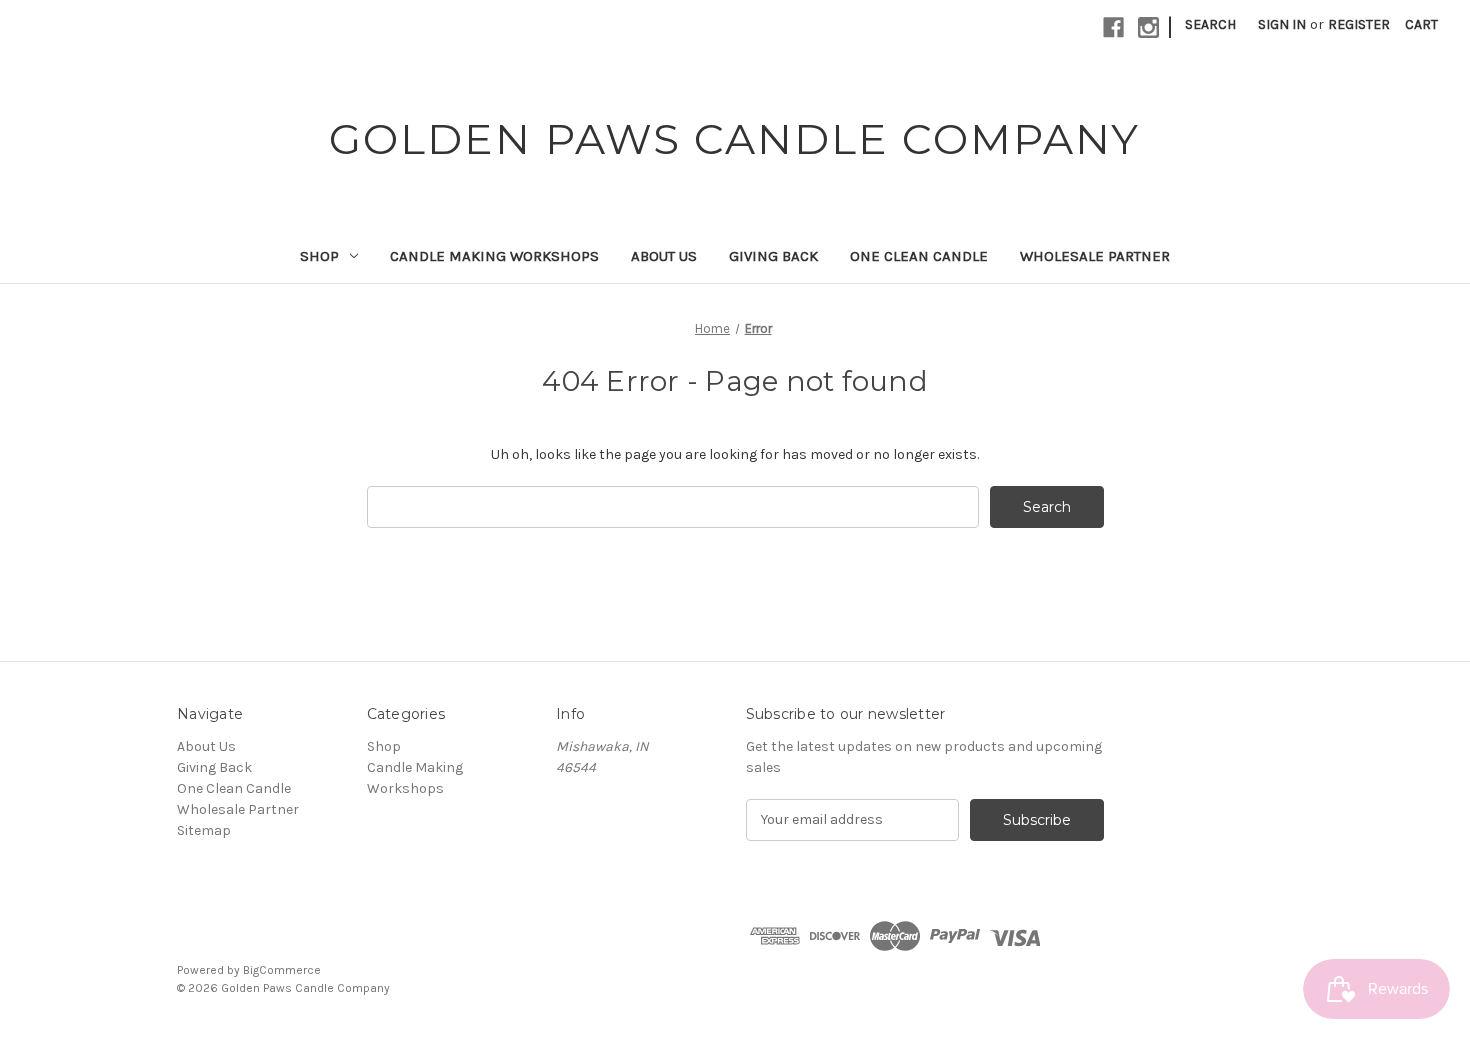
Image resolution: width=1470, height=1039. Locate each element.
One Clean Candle (919, 256)
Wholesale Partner (1095, 256)
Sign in (1282, 24)
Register (1359, 24)
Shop (319, 256)
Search (1210, 24)
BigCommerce (282, 970)
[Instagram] (1148, 27)
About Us (664, 256)
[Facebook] (1113, 27)
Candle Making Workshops (494, 256)
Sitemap (204, 830)
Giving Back (773, 256)
